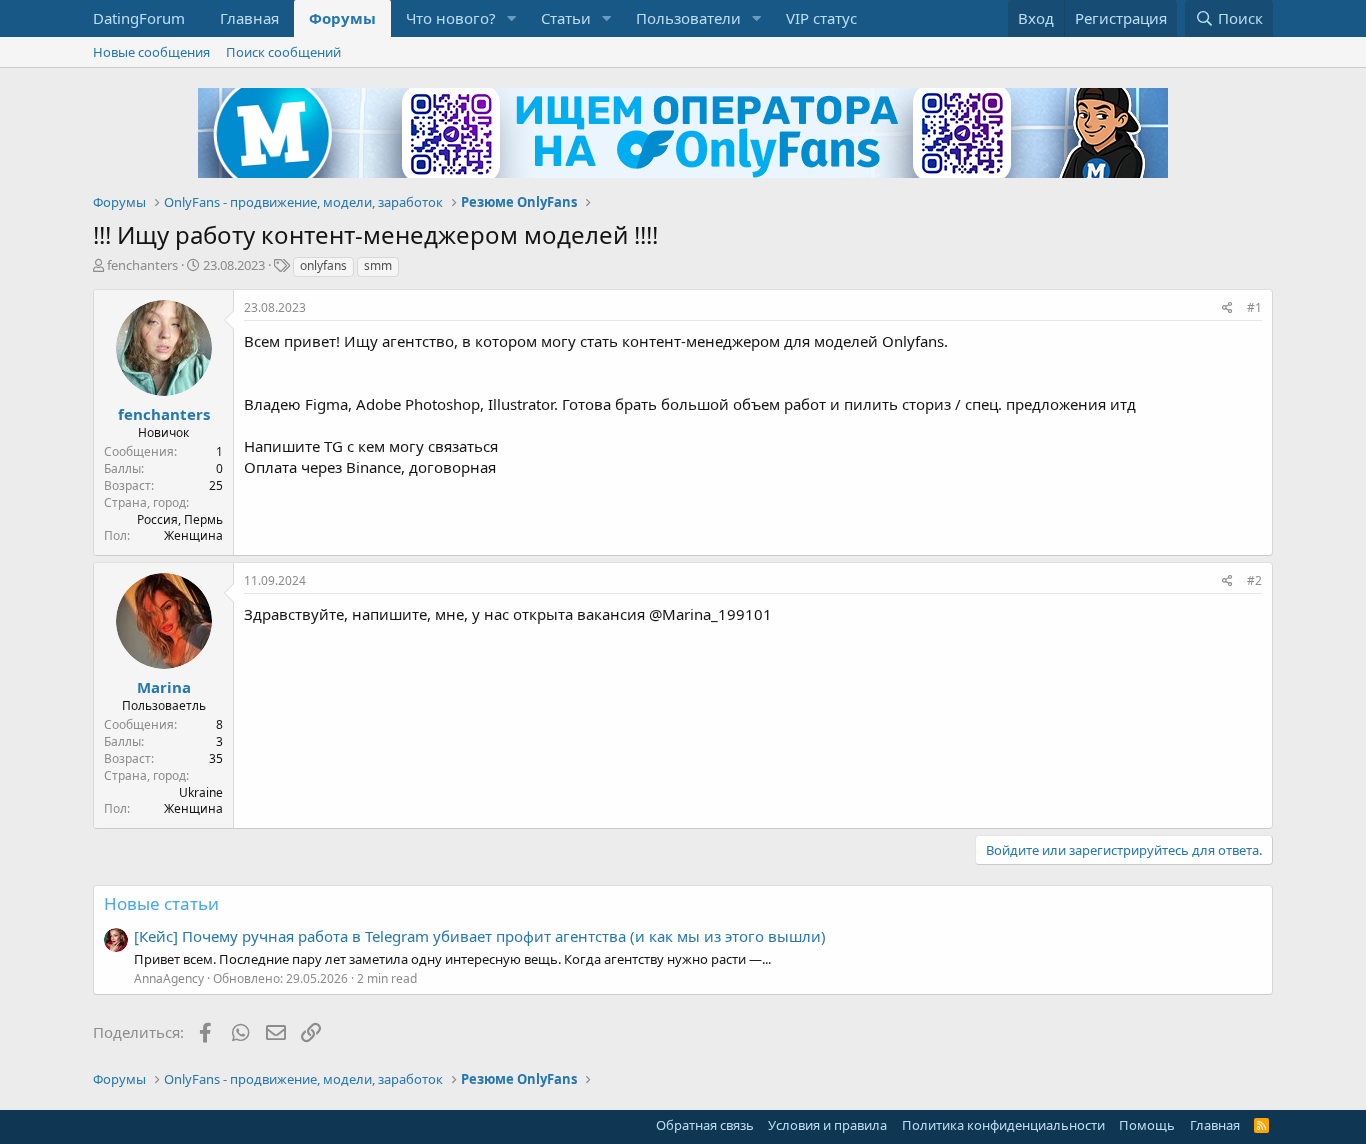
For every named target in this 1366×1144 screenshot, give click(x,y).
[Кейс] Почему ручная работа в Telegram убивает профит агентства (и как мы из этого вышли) (480, 936)
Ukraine (201, 792)
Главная (249, 18)
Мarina (164, 687)
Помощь (1147, 1125)
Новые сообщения (151, 52)
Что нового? (451, 18)
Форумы (342, 18)
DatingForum (139, 18)
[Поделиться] (1227, 308)
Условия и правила (827, 1125)
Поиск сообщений (283, 52)
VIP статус (821, 18)
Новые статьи (161, 903)
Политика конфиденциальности (1003, 1125)
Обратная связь (705, 1125)
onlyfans (323, 265)
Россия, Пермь (180, 519)
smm (378, 265)
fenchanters (142, 265)
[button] (512, 18)
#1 (1254, 307)
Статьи (566, 18)
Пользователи (688, 18)
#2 (1254, 580)
